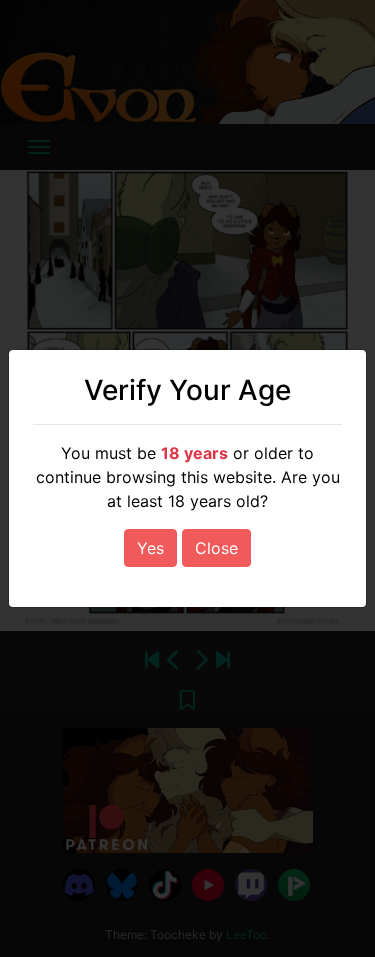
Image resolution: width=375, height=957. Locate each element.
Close (216, 548)
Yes (150, 548)
